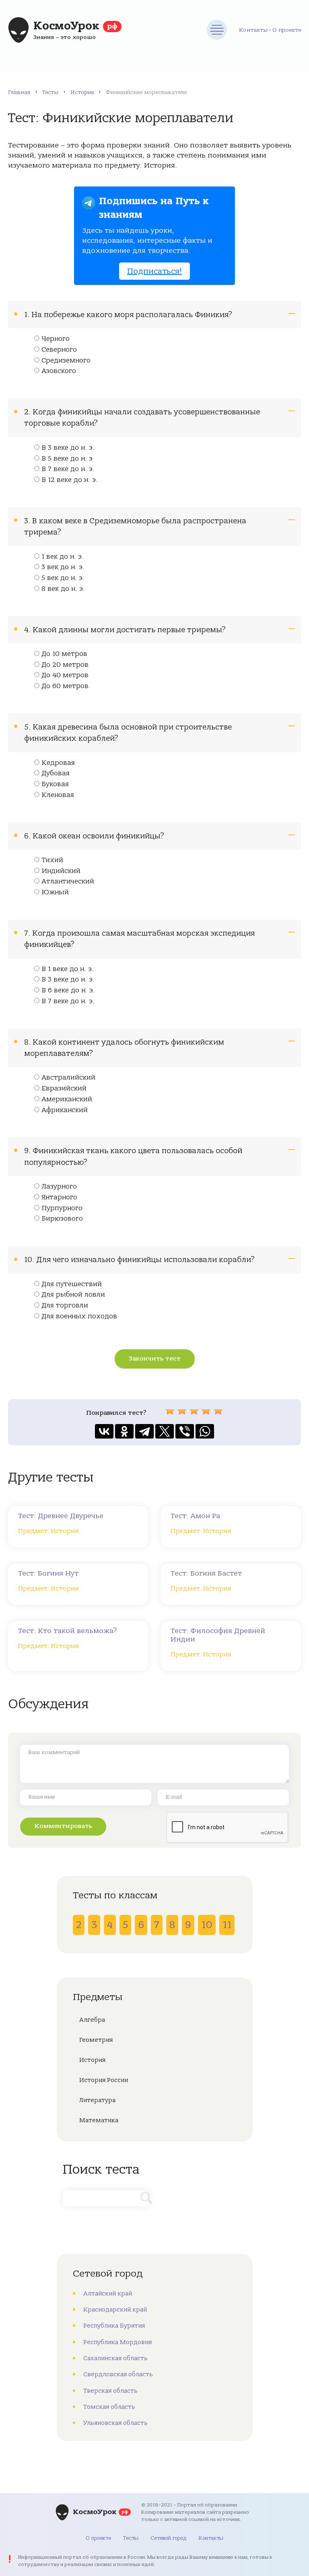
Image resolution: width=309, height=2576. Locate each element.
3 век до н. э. (63, 567)
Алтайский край (108, 2293)
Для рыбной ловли (73, 1295)
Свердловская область (118, 2374)
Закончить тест (155, 1359)
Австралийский (68, 1078)
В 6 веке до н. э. (68, 990)
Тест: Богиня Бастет (206, 1573)
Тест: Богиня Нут (48, 1573)
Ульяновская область (115, 2423)
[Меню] (217, 30)
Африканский (65, 1110)
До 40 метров (65, 675)
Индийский (61, 871)
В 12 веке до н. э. (70, 480)
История (82, 92)
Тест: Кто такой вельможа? (67, 1631)
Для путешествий (72, 1284)
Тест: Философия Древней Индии (218, 1635)
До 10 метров (64, 654)
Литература (97, 2100)
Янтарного (59, 1197)
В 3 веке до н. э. (68, 448)
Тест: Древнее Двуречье (61, 1516)
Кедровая (58, 763)
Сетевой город (168, 2538)
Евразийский (64, 1088)
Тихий (52, 860)
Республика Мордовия (117, 2342)
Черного (56, 339)
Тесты (50, 92)
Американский (67, 1099)
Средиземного (66, 361)
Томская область (109, 2407)
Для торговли (65, 1305)
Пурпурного (62, 1208)
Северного (59, 350)
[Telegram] (144, 1431)
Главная (19, 92)
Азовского (59, 371)
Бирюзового (62, 1219)
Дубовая (56, 773)
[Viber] (185, 1431)
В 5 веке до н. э (67, 459)
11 (227, 1925)
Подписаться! (154, 271)
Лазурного (59, 1187)
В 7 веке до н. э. (68, 469)
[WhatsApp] (205, 1431)
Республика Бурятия (114, 2326)
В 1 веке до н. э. (68, 969)
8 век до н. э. (63, 589)
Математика (99, 2120)
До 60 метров (65, 686)
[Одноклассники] (124, 1431)
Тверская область (110, 2391)
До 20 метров (65, 665)
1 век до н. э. (63, 557)
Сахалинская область (115, 2358)
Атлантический (68, 881)
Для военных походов (79, 1316)
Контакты (253, 30)
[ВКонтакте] (104, 1431)
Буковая (55, 784)
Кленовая (58, 795)
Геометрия (96, 2040)
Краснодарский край (115, 2310)
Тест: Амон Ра (195, 1516)
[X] (165, 1431)
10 (207, 1925)
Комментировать (63, 1826)
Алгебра (92, 2020)
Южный (55, 892)
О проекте (287, 30)
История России (104, 2080)
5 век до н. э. (63, 578)
